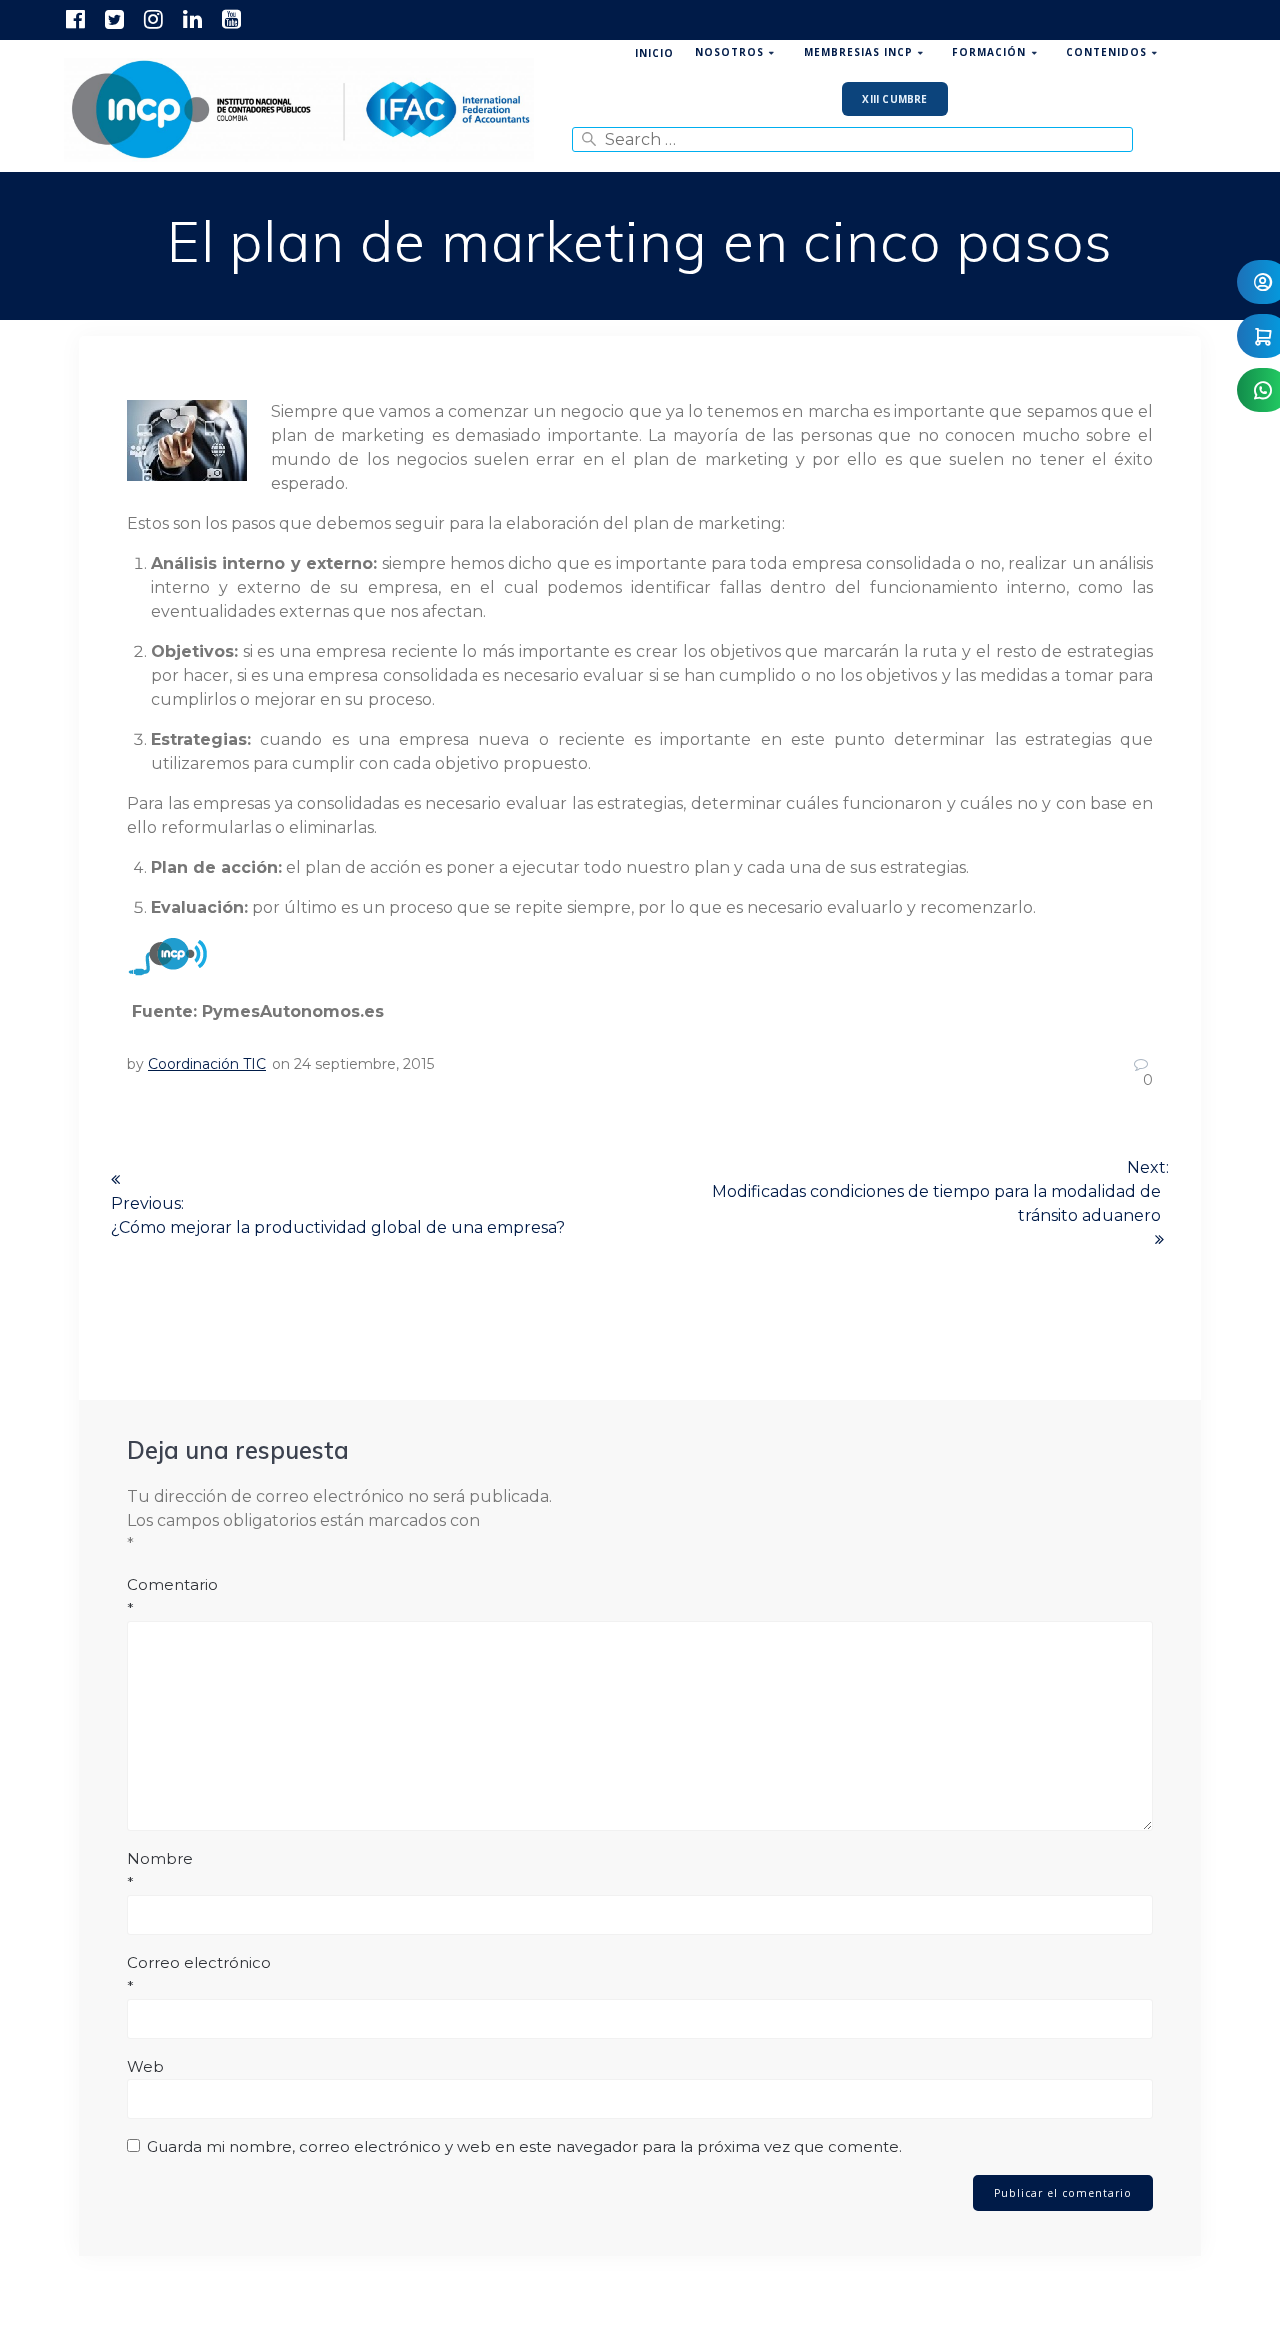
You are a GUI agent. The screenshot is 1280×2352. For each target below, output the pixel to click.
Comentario (172, 1596)
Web (145, 2066)
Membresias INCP (858, 52)
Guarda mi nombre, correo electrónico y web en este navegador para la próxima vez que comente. (524, 2146)
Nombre (160, 1870)
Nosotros (729, 52)
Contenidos (1106, 52)
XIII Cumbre (894, 99)
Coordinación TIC (207, 1064)
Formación (989, 52)
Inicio (654, 53)
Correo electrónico (199, 1974)
